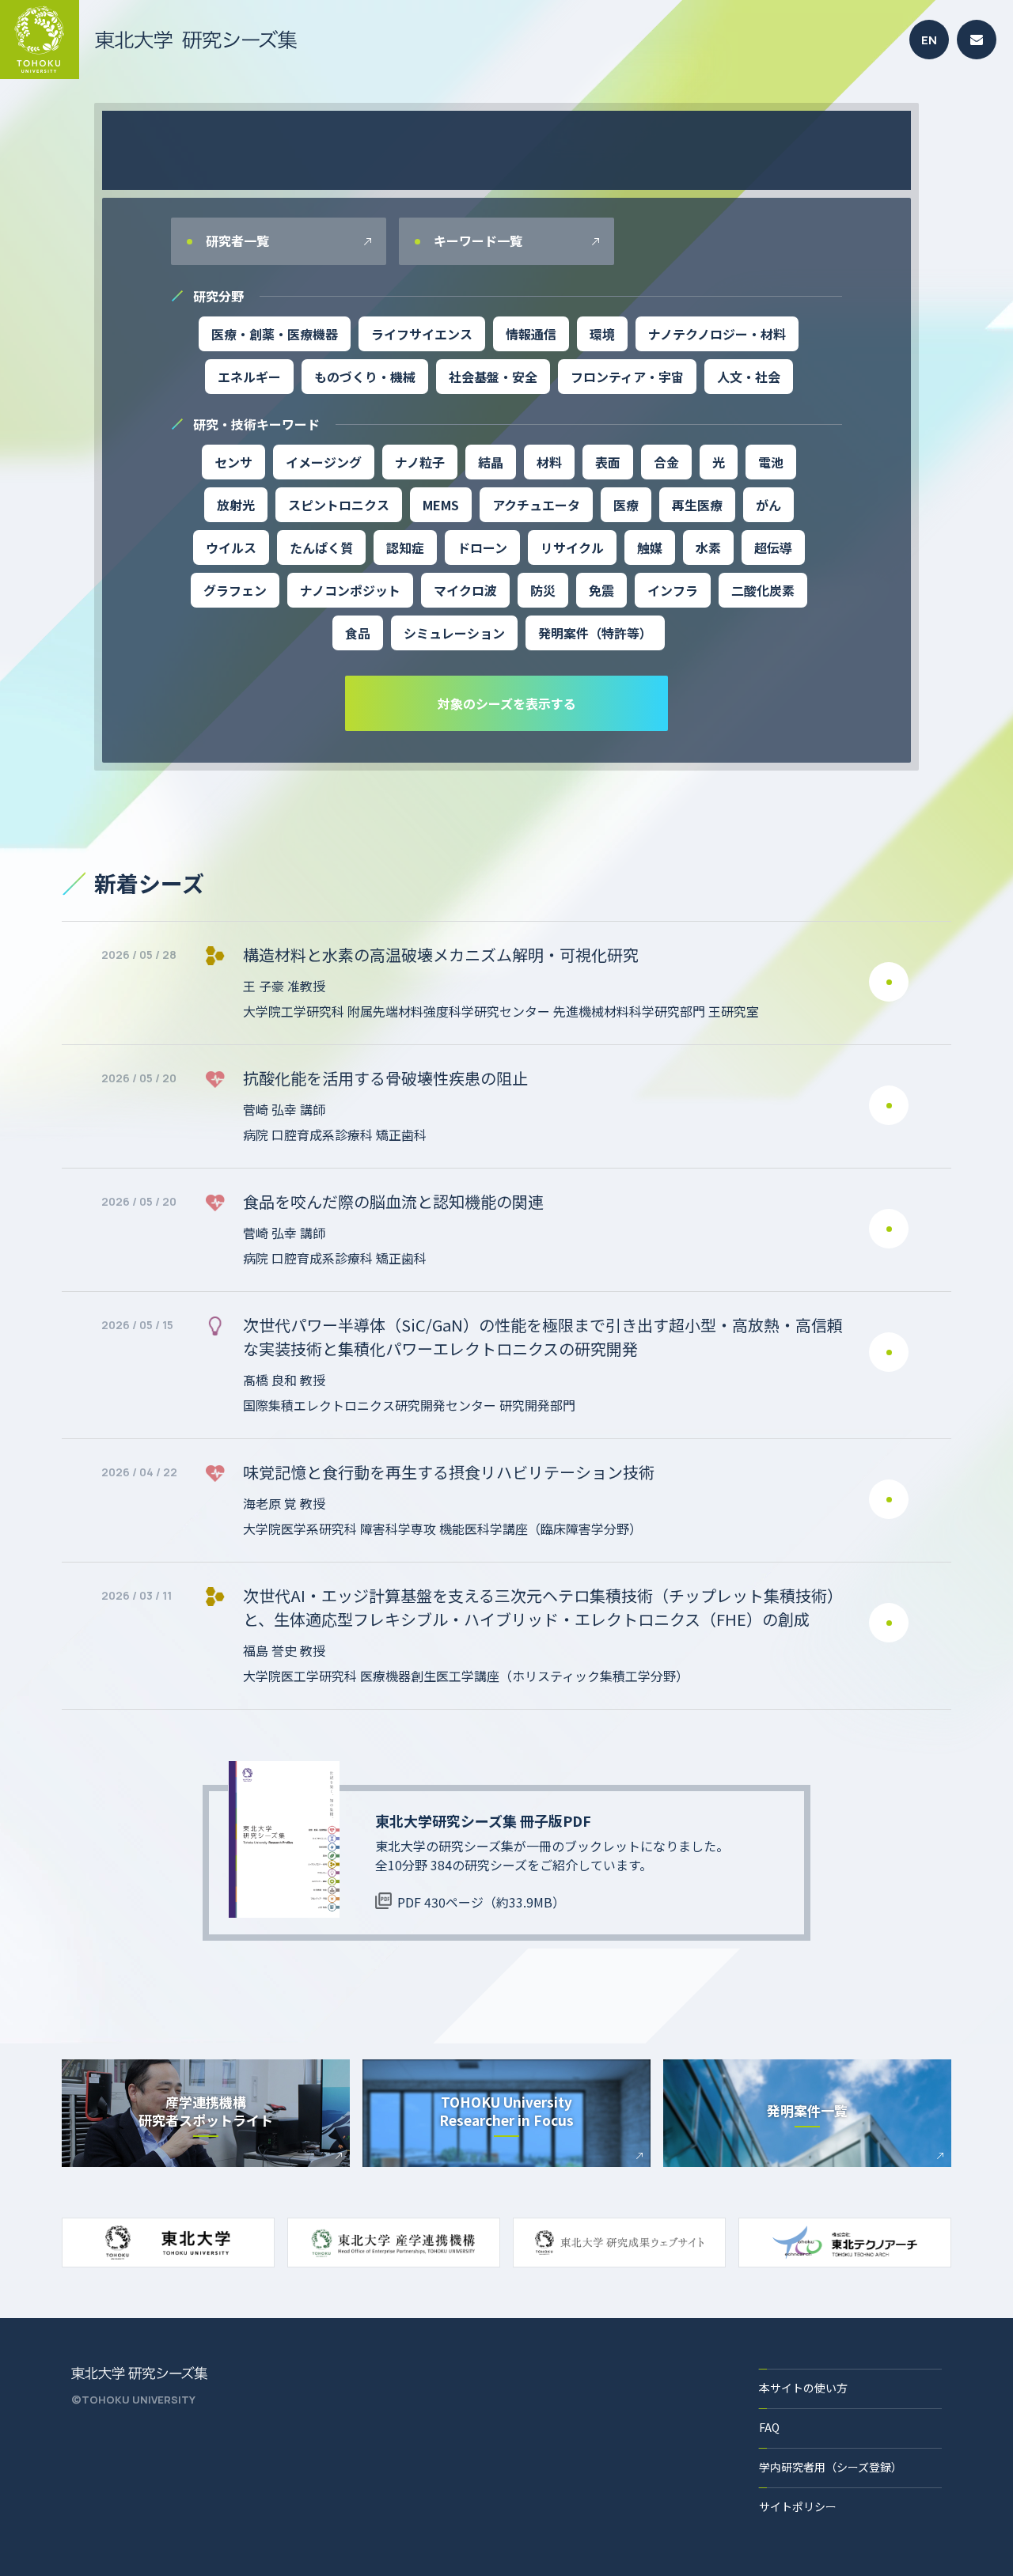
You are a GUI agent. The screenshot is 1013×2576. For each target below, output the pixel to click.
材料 (549, 462)
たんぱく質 (321, 547)
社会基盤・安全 (493, 377)
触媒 (650, 547)
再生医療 (697, 505)
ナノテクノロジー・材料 (717, 334)
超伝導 (773, 547)
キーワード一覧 (476, 241)
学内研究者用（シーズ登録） (831, 2467)
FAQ (769, 2427)
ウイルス (231, 547)
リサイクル (572, 547)
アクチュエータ (536, 505)
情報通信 (531, 334)
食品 (358, 633)
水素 (708, 547)
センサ (233, 462)
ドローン (482, 547)
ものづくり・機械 (365, 377)
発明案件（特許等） (595, 633)
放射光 (236, 505)
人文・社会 (749, 377)
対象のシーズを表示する (507, 703)
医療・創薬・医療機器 (275, 334)
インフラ (673, 590)
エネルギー (249, 377)
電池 (771, 462)
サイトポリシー (798, 2506)
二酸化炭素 (763, 590)
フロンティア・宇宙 (627, 377)
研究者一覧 (236, 241)
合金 (666, 462)
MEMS (441, 505)
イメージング (324, 462)
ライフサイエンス (422, 334)
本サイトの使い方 (803, 2388)
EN (929, 40)
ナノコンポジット (350, 590)
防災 (543, 590)
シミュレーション (454, 633)
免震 (601, 590)
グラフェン (235, 590)
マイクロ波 (465, 590)
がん (768, 505)
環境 (602, 334)
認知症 (405, 547)
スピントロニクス (339, 505)
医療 (626, 505)
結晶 (491, 462)
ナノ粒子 (420, 462)
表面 (608, 462)
